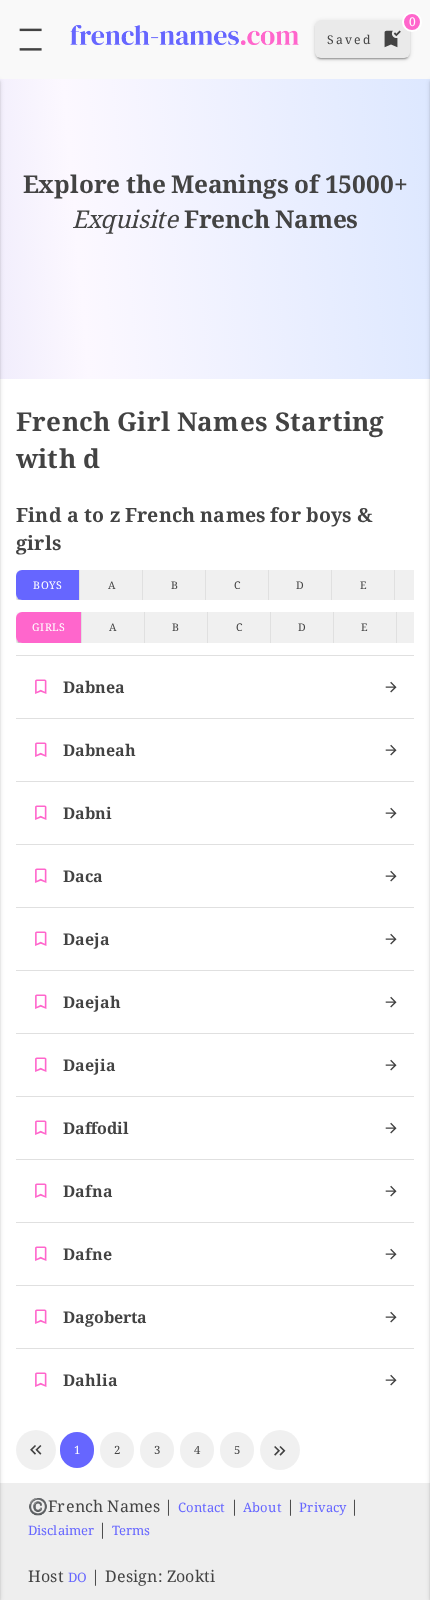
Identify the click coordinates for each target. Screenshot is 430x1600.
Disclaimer (61, 1530)
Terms (131, 1530)
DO (77, 1577)
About (262, 1507)
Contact (202, 1507)
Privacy (322, 1507)
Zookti (191, 1576)
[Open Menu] (30, 39)
